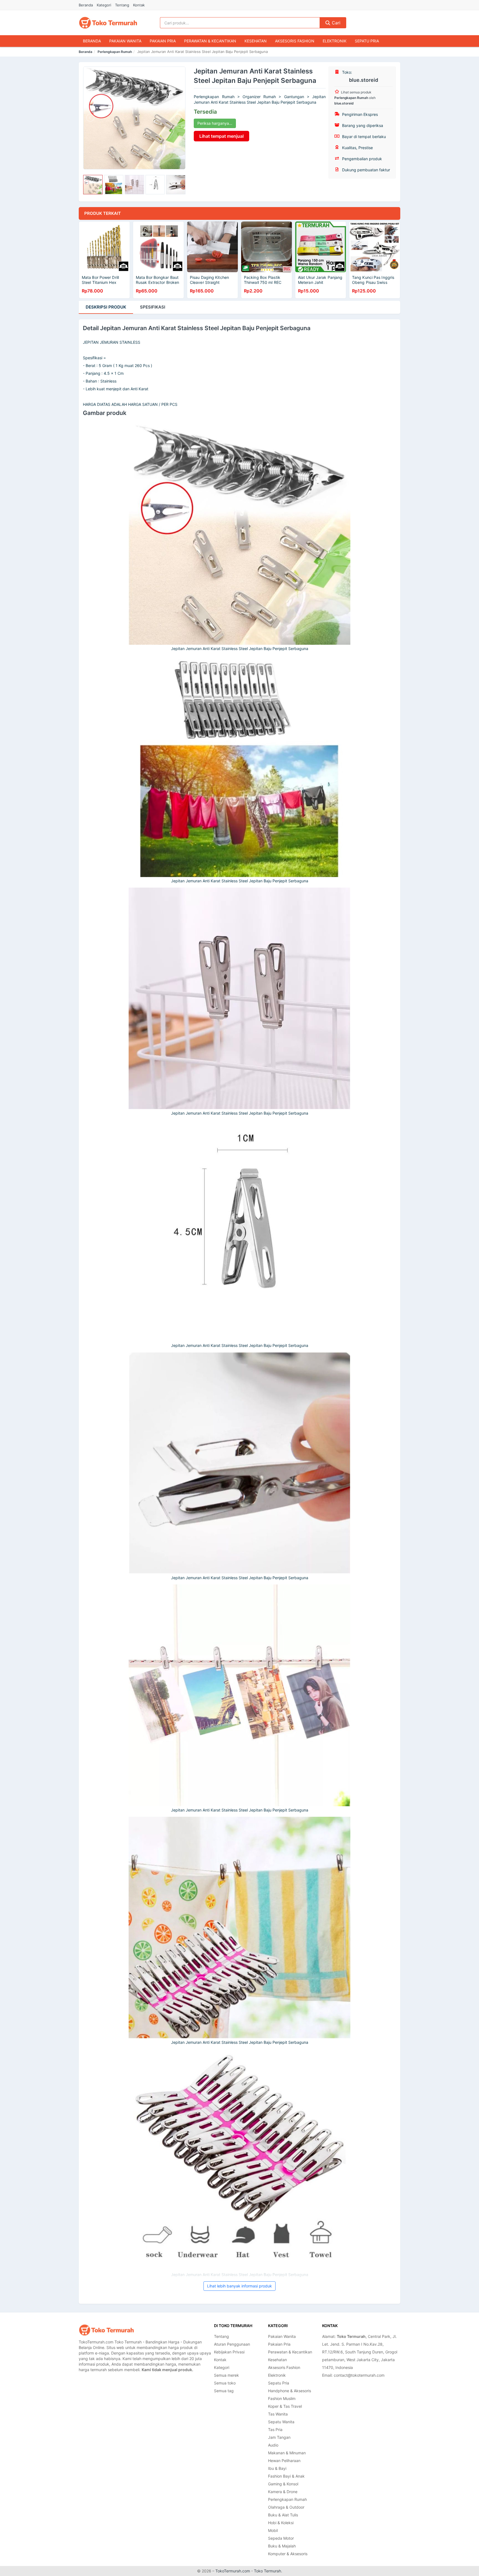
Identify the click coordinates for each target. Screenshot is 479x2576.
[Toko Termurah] (106, 2330)
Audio (273, 2445)
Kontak (139, 5)
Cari (335, 23)
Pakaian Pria (163, 41)
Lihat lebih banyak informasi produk (239, 2286)
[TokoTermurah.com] (108, 23)
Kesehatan (256, 41)
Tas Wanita (278, 2414)
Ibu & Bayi (277, 2468)
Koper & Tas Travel (285, 2406)
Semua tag (224, 2391)
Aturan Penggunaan (232, 2344)
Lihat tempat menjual (221, 136)
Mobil (273, 2530)
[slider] (93, 185)
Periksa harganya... (215, 123)
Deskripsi (106, 307)
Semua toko (225, 2383)
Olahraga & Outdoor (286, 2507)
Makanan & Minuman (287, 2453)
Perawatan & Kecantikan (210, 41)
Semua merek (226, 2375)
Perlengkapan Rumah (115, 52)
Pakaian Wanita (125, 41)
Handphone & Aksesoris (290, 2391)
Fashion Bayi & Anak (286, 2476)
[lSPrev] (91, 118)
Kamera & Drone (283, 2492)
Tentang (122, 5)
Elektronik (335, 41)
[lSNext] (178, 118)
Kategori (104, 5)
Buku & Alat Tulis (283, 2515)
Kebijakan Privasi (229, 2352)
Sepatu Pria (367, 41)
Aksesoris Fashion (295, 41)
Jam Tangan (279, 2437)
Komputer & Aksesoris (288, 2554)
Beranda (86, 5)
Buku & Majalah (282, 2546)
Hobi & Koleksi (281, 2523)
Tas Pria (275, 2430)
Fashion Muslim (282, 2398)
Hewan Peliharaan (284, 2461)
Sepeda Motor (281, 2538)
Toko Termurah (267, 2571)
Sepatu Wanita (281, 2422)
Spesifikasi (153, 307)
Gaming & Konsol (283, 2484)
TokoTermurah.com (233, 2571)
